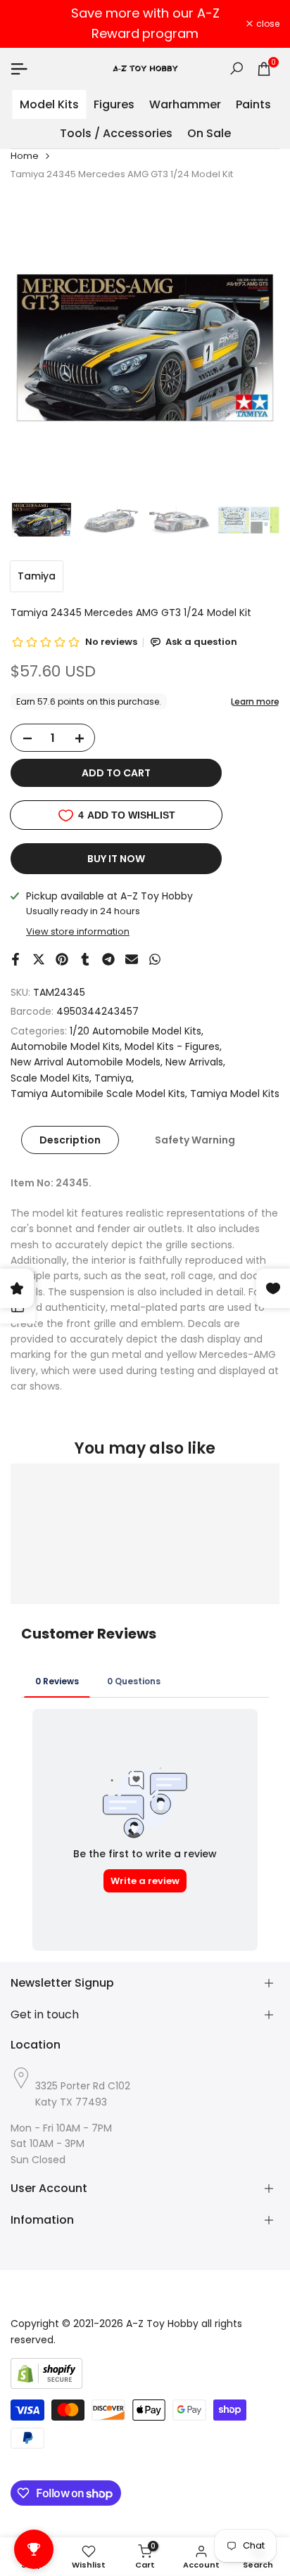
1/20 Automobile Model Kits (135, 1031)
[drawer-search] (237, 69)
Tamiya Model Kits (235, 1094)
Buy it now (116, 859)
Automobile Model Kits (65, 1046)
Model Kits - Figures (172, 1046)
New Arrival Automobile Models (86, 1062)
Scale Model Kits (50, 1078)
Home (25, 156)
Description (70, 1140)
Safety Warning (195, 1140)
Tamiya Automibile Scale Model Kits (98, 1094)
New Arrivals (194, 1062)
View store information (78, 931)
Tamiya (37, 576)
